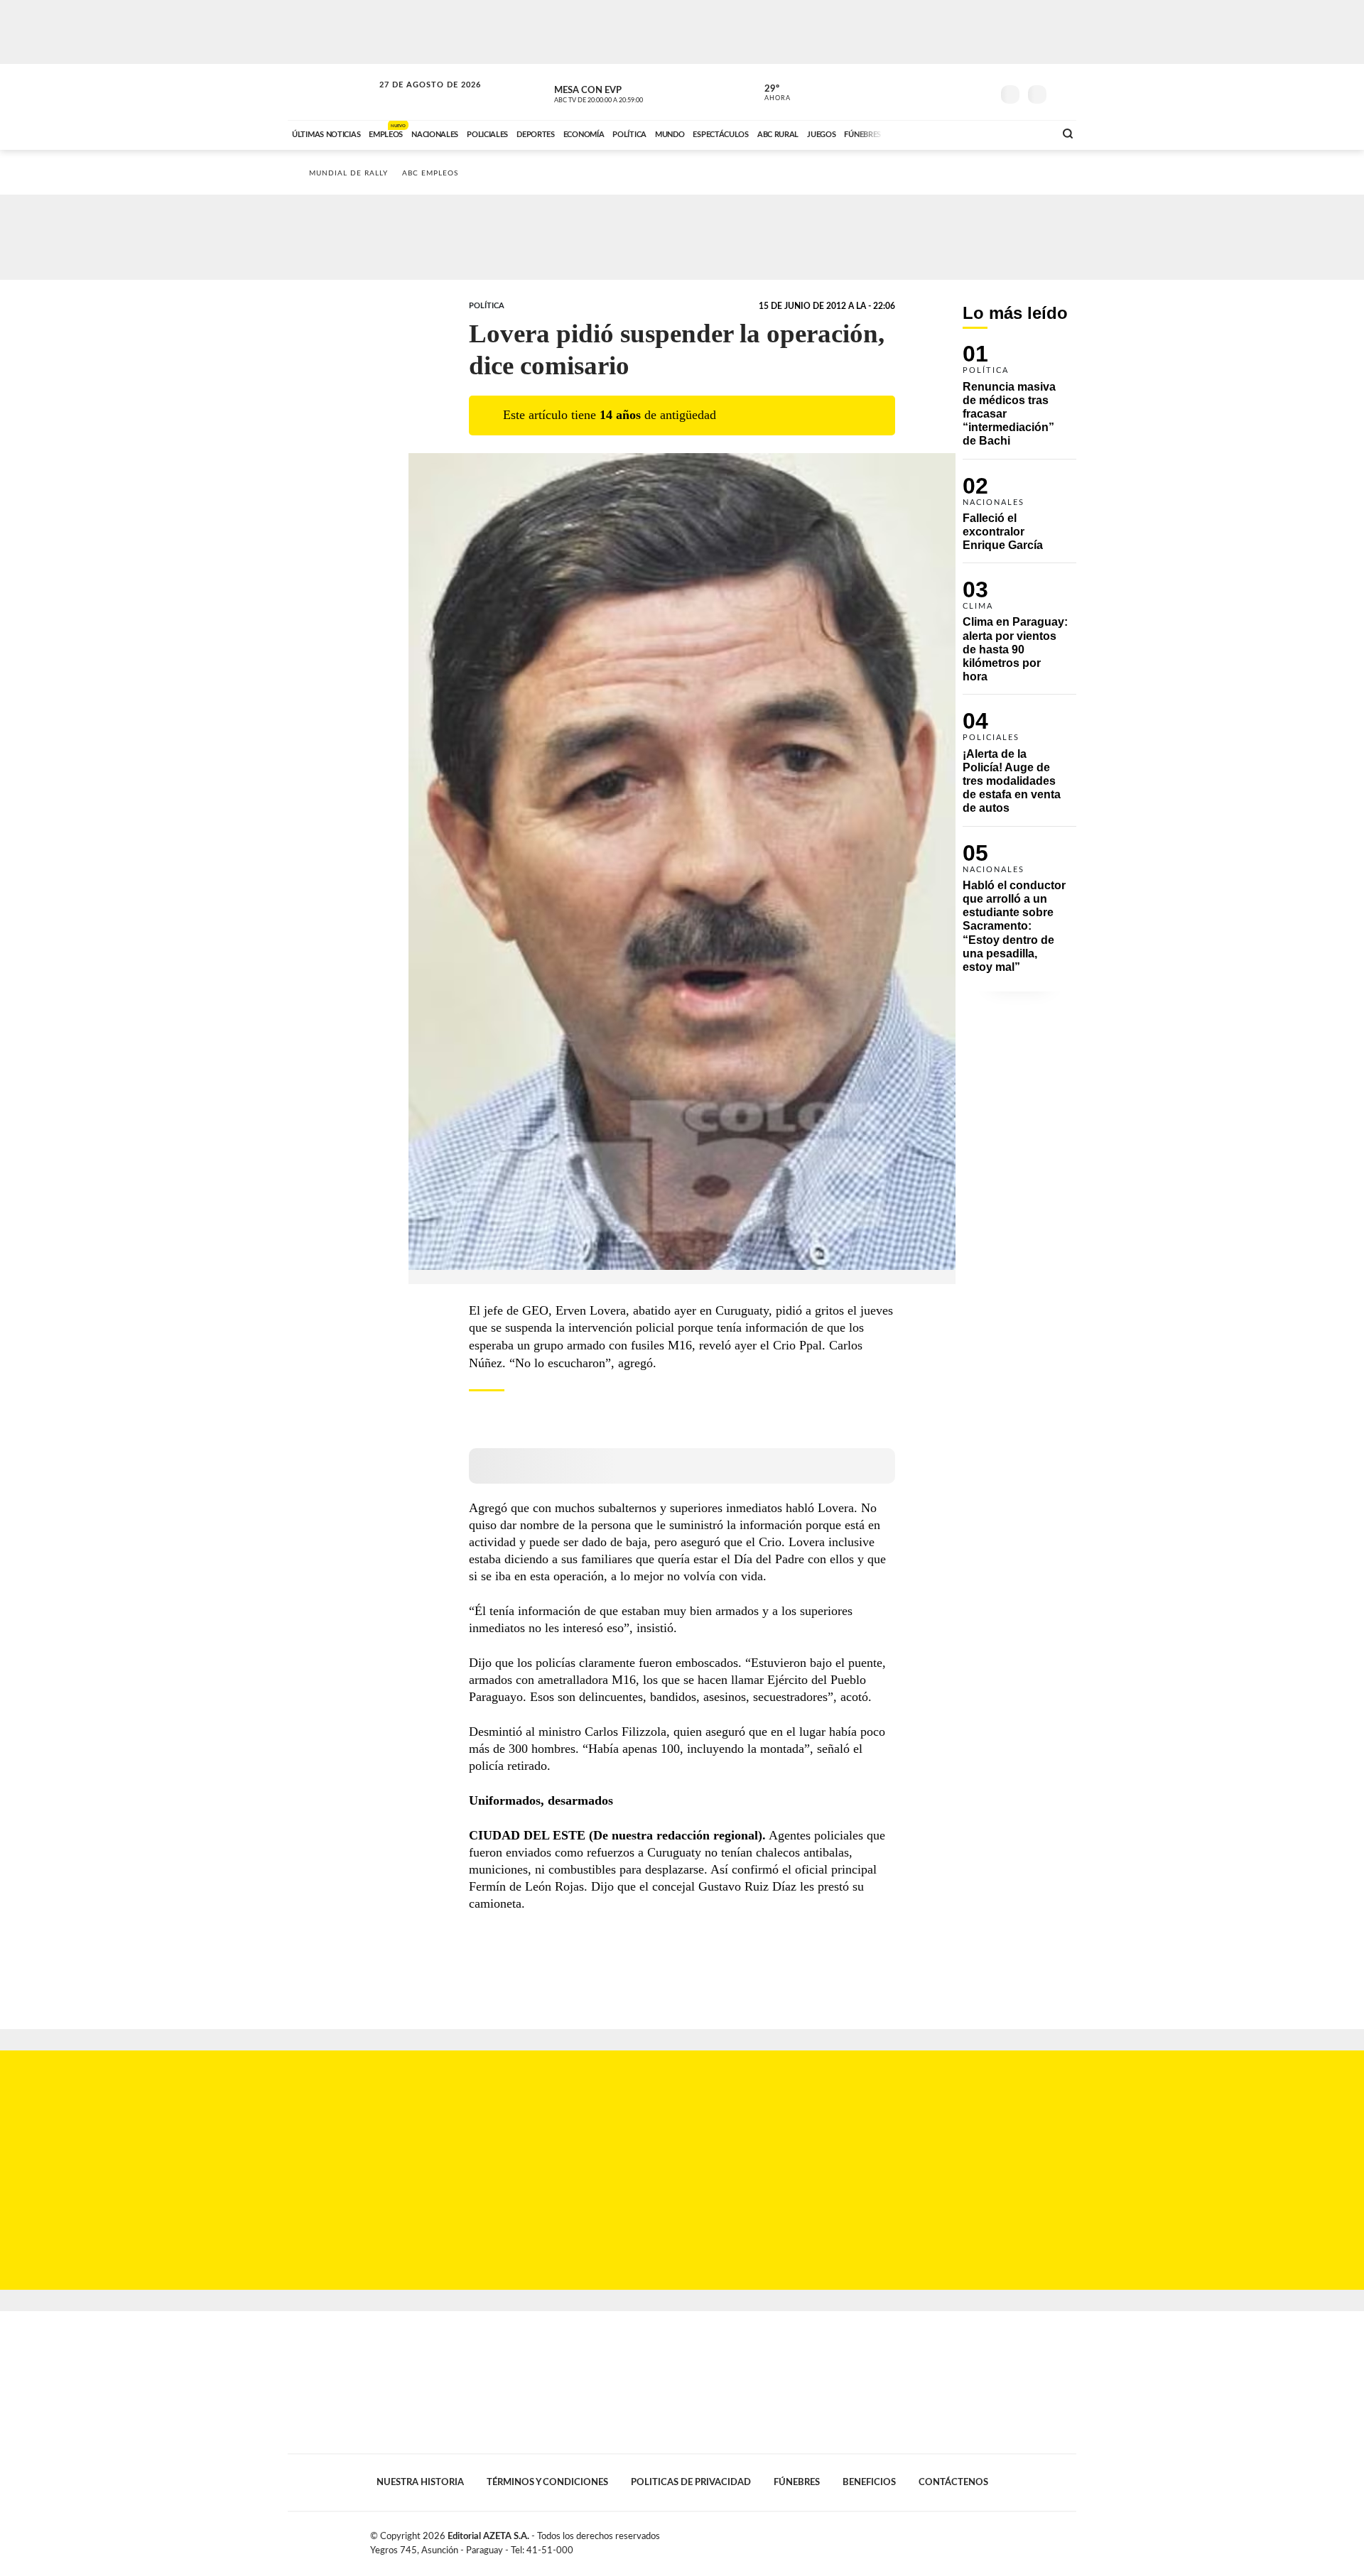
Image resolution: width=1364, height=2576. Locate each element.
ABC (332, 92)
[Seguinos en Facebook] (917, 92)
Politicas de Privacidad (691, 2482)
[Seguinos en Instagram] (981, 92)
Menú (1064, 93)
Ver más (1019, 402)
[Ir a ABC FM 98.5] (1025, 133)
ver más (769, 93)
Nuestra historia (420, 2482)
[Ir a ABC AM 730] (968, 133)
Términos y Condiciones (547, 2482)
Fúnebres (797, 2482)
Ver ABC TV (625, 92)
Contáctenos (953, 2482)
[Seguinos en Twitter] (938, 92)
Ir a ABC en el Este (417, 98)
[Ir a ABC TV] (929, 133)
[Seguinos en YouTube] (960, 92)
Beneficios (869, 2482)
